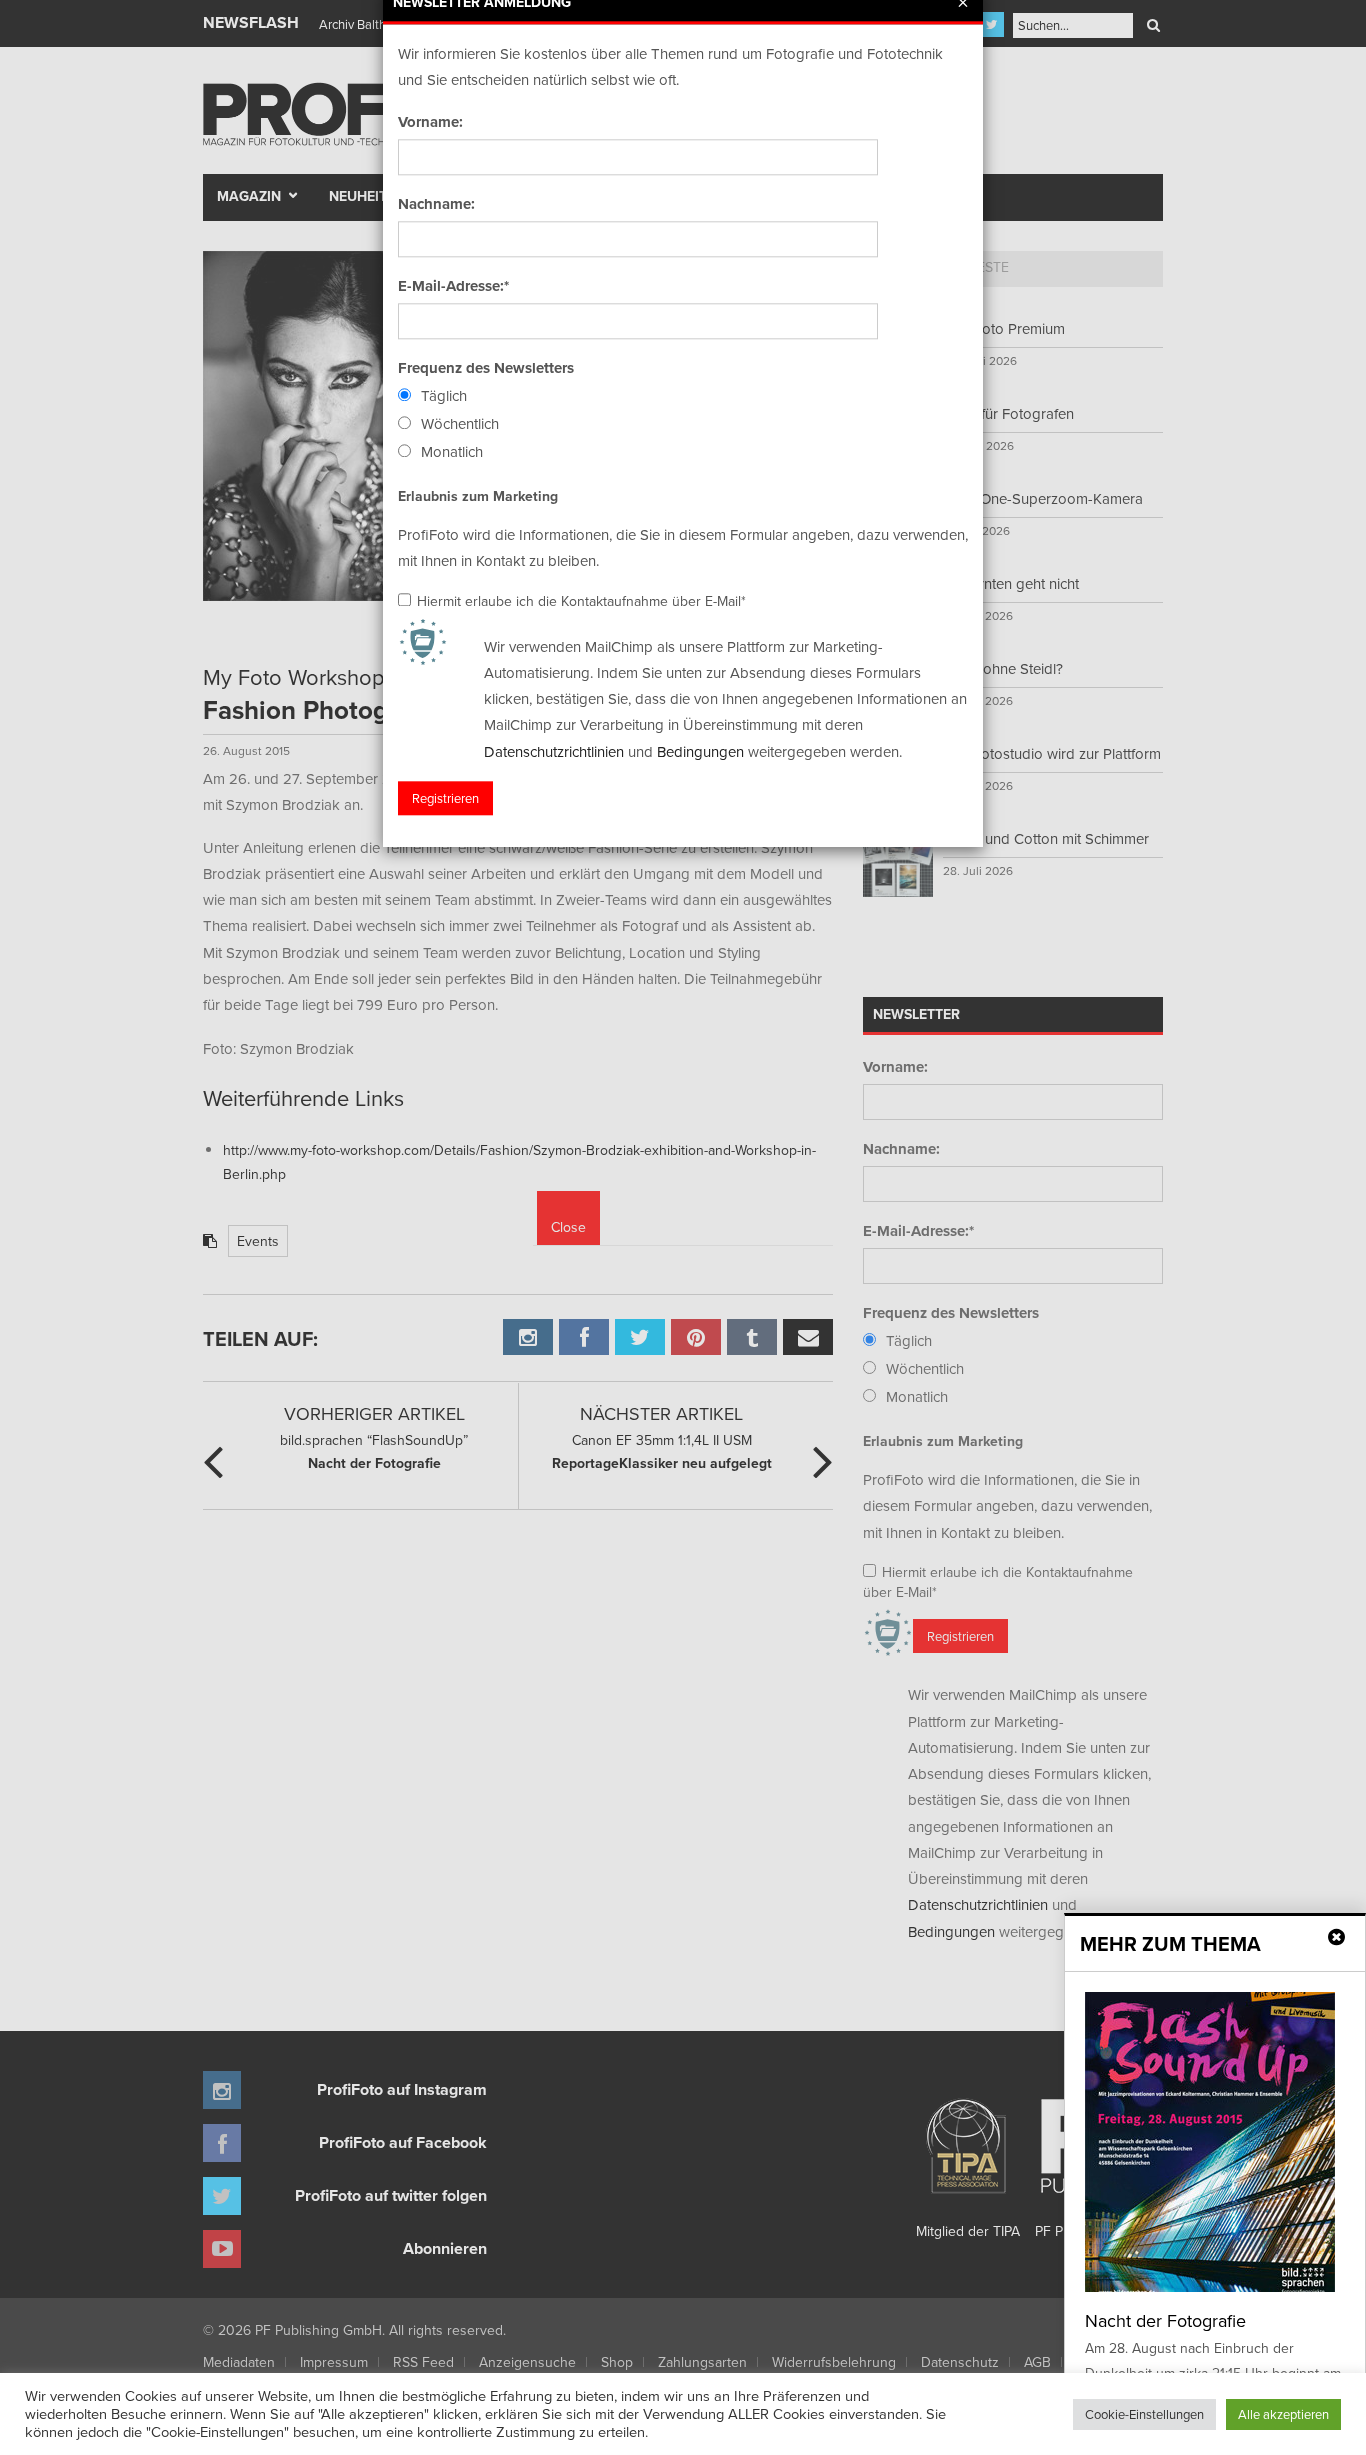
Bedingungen (700, 751)
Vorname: (430, 122)
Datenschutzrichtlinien (554, 751)
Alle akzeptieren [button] (1283, 2414)
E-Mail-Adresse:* (453, 286)
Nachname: (436, 204)
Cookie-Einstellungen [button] (1144, 2414)
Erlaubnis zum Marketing (478, 496)
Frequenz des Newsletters (486, 368)
